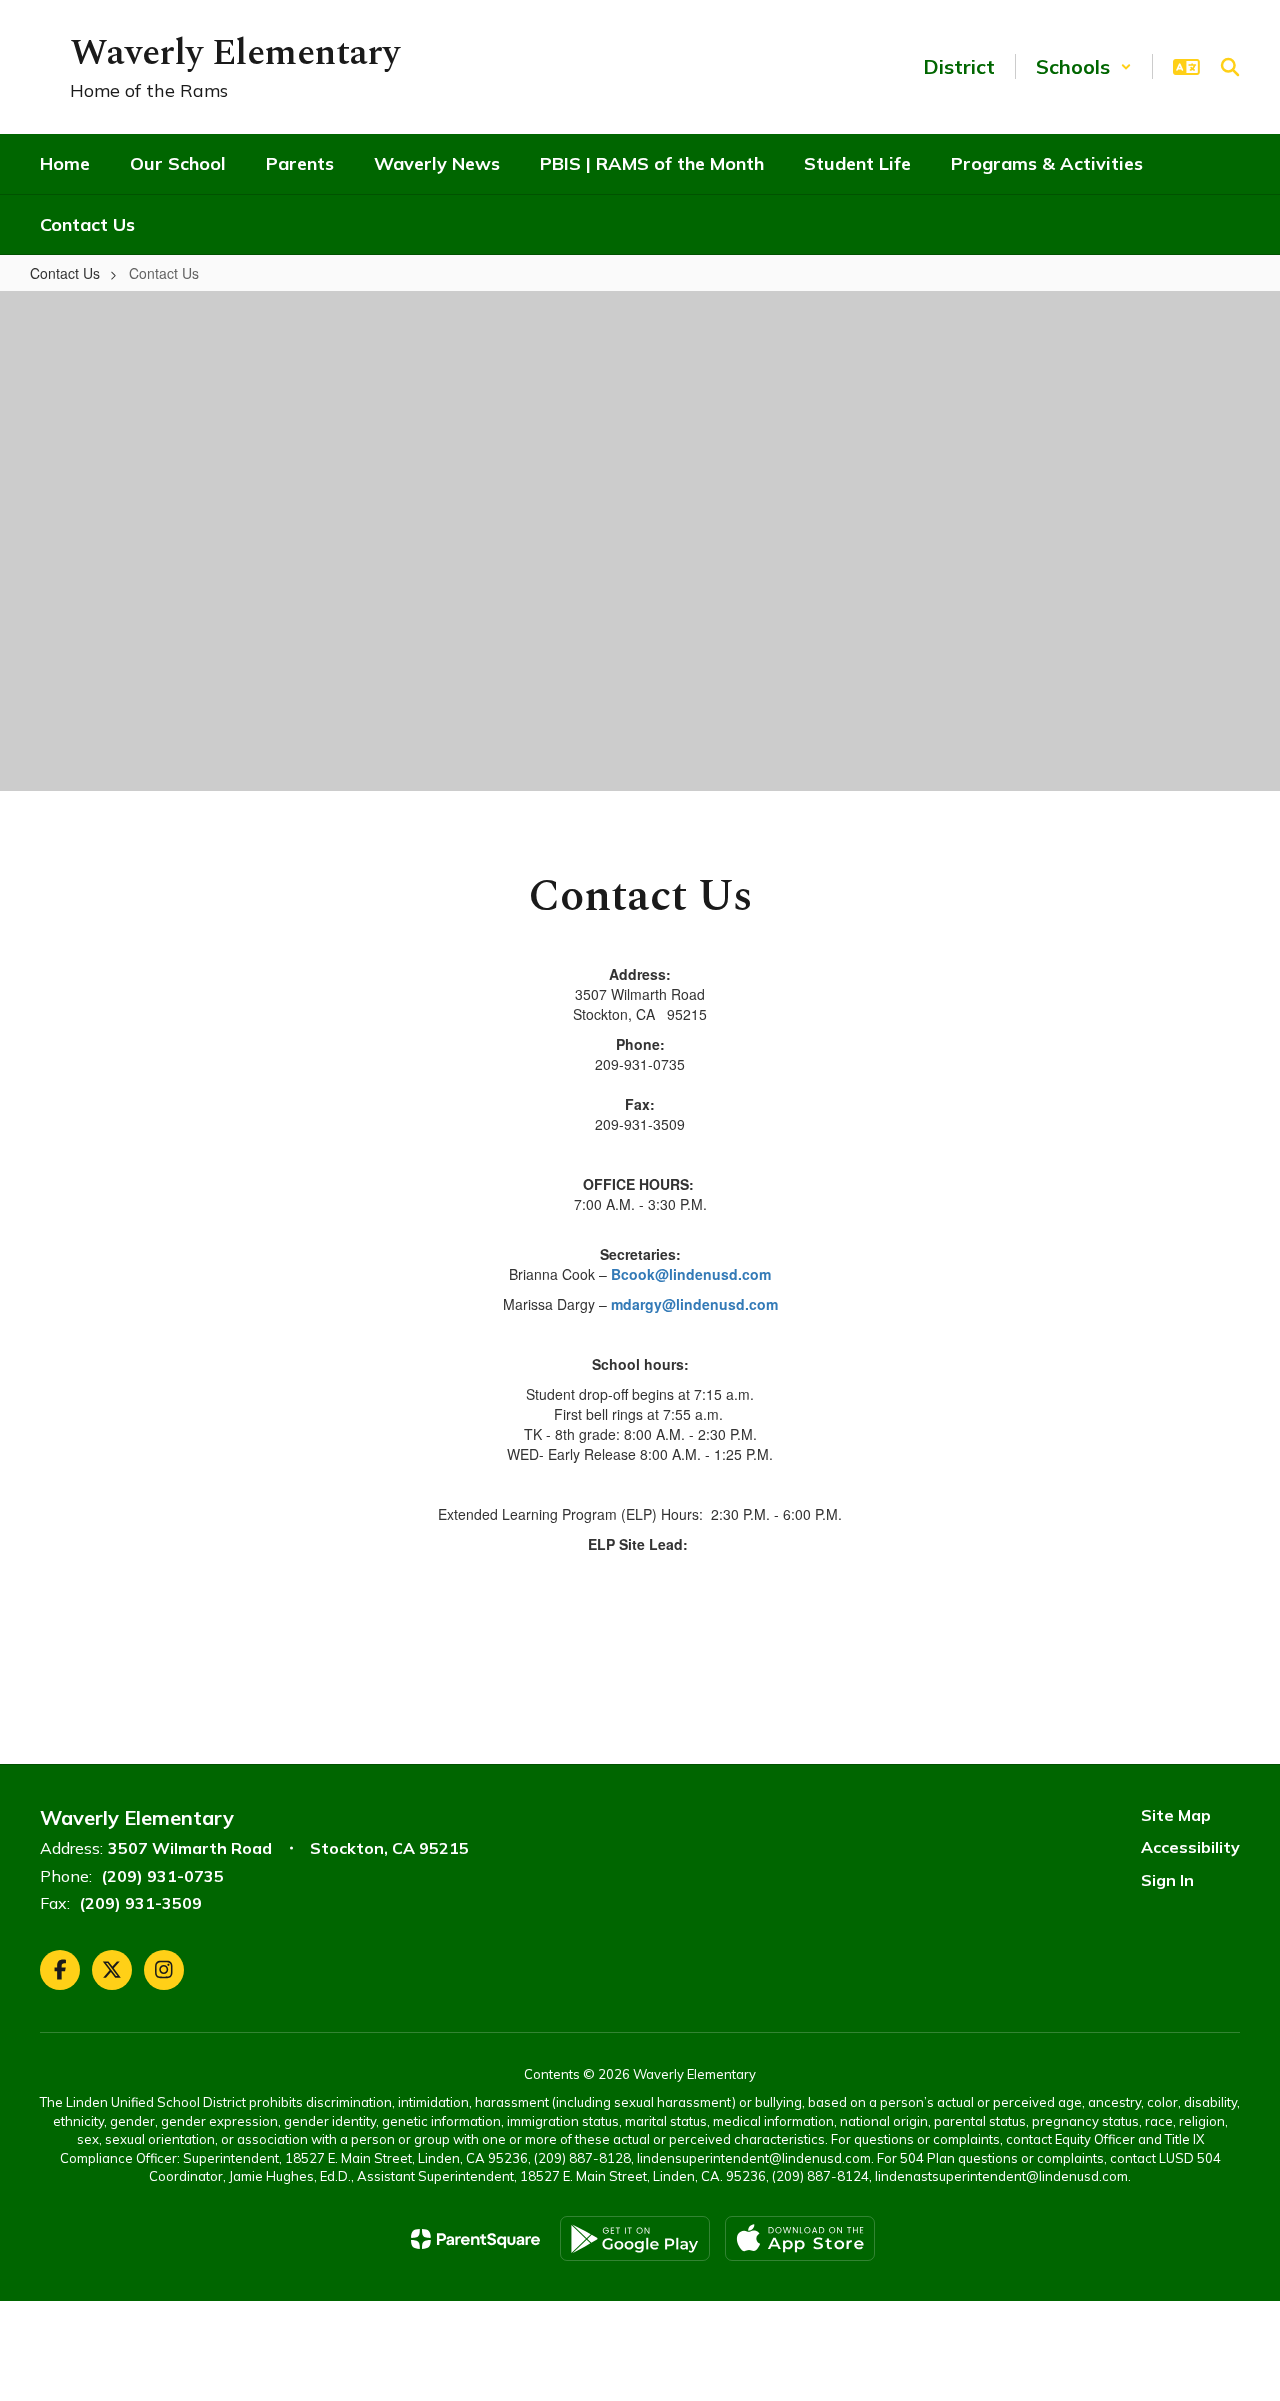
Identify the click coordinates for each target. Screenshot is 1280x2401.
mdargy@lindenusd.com (694, 1304)
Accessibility (1190, 1847)
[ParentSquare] (475, 2239)
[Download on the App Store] (800, 2238)
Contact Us (65, 273)
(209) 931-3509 (140, 1903)
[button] (1084, 66)
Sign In (1167, 1880)
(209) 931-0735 (162, 1876)
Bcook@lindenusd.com (691, 1274)
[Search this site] (1230, 67)
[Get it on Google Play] (635, 2238)
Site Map (1176, 1815)
